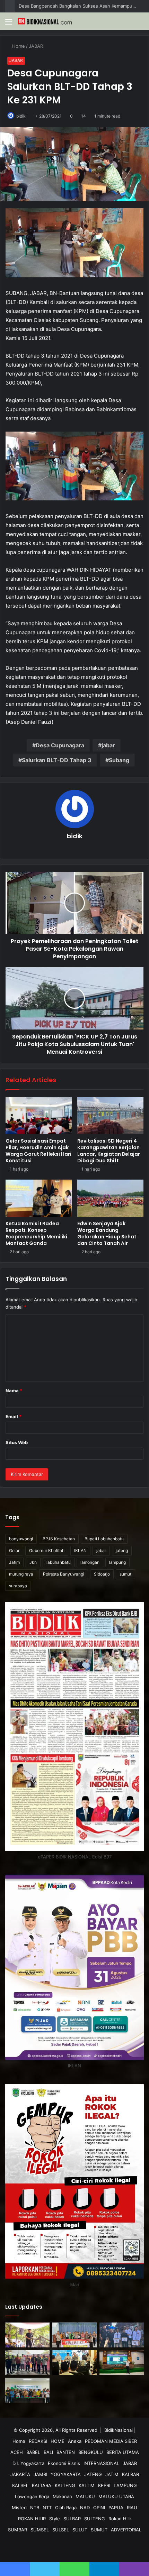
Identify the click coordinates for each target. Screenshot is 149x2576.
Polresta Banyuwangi (64, 1574)
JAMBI (40, 2474)
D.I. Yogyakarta (28, 2463)
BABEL (33, 2452)
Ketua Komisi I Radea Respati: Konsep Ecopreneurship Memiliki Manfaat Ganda (36, 1233)
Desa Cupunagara (60, 745)
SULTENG (95, 2519)
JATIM (112, 2474)
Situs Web (17, 1442)
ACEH (17, 2452)
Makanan (62, 2496)
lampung (117, 1562)
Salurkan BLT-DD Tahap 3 (57, 760)
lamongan (90, 1562)
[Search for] (140, 24)
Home (19, 46)
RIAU (132, 2508)
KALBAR (130, 2474)
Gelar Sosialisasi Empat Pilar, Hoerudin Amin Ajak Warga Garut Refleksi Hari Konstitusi (38, 1151)
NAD (85, 2508)
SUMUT (99, 2530)
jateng (122, 1550)
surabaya (18, 1586)
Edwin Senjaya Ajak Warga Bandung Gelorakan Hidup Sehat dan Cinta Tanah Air (107, 1233)
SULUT (80, 2530)
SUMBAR (17, 2530)
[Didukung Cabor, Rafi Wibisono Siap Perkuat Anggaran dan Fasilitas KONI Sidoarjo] (27, 2390)
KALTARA (42, 2485)
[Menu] (9, 24)
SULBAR (72, 2519)
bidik (21, 116)
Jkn (33, 1562)
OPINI (99, 2508)
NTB (35, 2508)
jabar (108, 745)
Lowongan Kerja (32, 2496)
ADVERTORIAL (126, 2530)
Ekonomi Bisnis (64, 2463)
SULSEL (61, 2530)
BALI (48, 2452)
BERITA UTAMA (123, 2452)
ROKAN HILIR (32, 2519)
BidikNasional (119, 2430)
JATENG (93, 2474)
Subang (119, 760)
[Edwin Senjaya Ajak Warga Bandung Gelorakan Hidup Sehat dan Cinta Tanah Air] (110, 1198)
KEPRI (104, 2485)
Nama (14, 1391)
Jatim (14, 1562)
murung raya (21, 1574)
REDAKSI (38, 2441)
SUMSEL (40, 2530)
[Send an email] (29, 116)
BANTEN (66, 2452)
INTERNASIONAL (101, 2463)
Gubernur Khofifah (47, 1550)
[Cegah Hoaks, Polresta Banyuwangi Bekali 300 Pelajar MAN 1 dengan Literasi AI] (122, 2363)
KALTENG (65, 2485)
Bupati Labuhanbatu (104, 1539)
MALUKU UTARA (116, 2496)
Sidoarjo (102, 1574)
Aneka (75, 2441)
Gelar (14, 1550)
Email (14, 1416)
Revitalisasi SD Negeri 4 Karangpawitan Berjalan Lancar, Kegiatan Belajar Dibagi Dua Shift (109, 1151)
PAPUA (116, 2508)
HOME (58, 2441)
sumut (125, 1574)
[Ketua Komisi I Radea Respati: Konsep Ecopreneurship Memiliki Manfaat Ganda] (39, 1198)
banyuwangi (21, 1539)
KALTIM (87, 2485)
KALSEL (20, 2485)
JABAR (37, 46)
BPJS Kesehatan (59, 1539)
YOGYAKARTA (66, 2474)
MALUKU (85, 2496)
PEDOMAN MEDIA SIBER (111, 2441)
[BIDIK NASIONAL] (45, 21)
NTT (47, 2508)
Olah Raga (66, 2508)
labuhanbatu (59, 1562)
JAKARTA (20, 2474)
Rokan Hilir (120, 2519)
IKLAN (80, 1550)
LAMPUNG (125, 2485)
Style (55, 2519)
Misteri (19, 2508)
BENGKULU (91, 2452)
